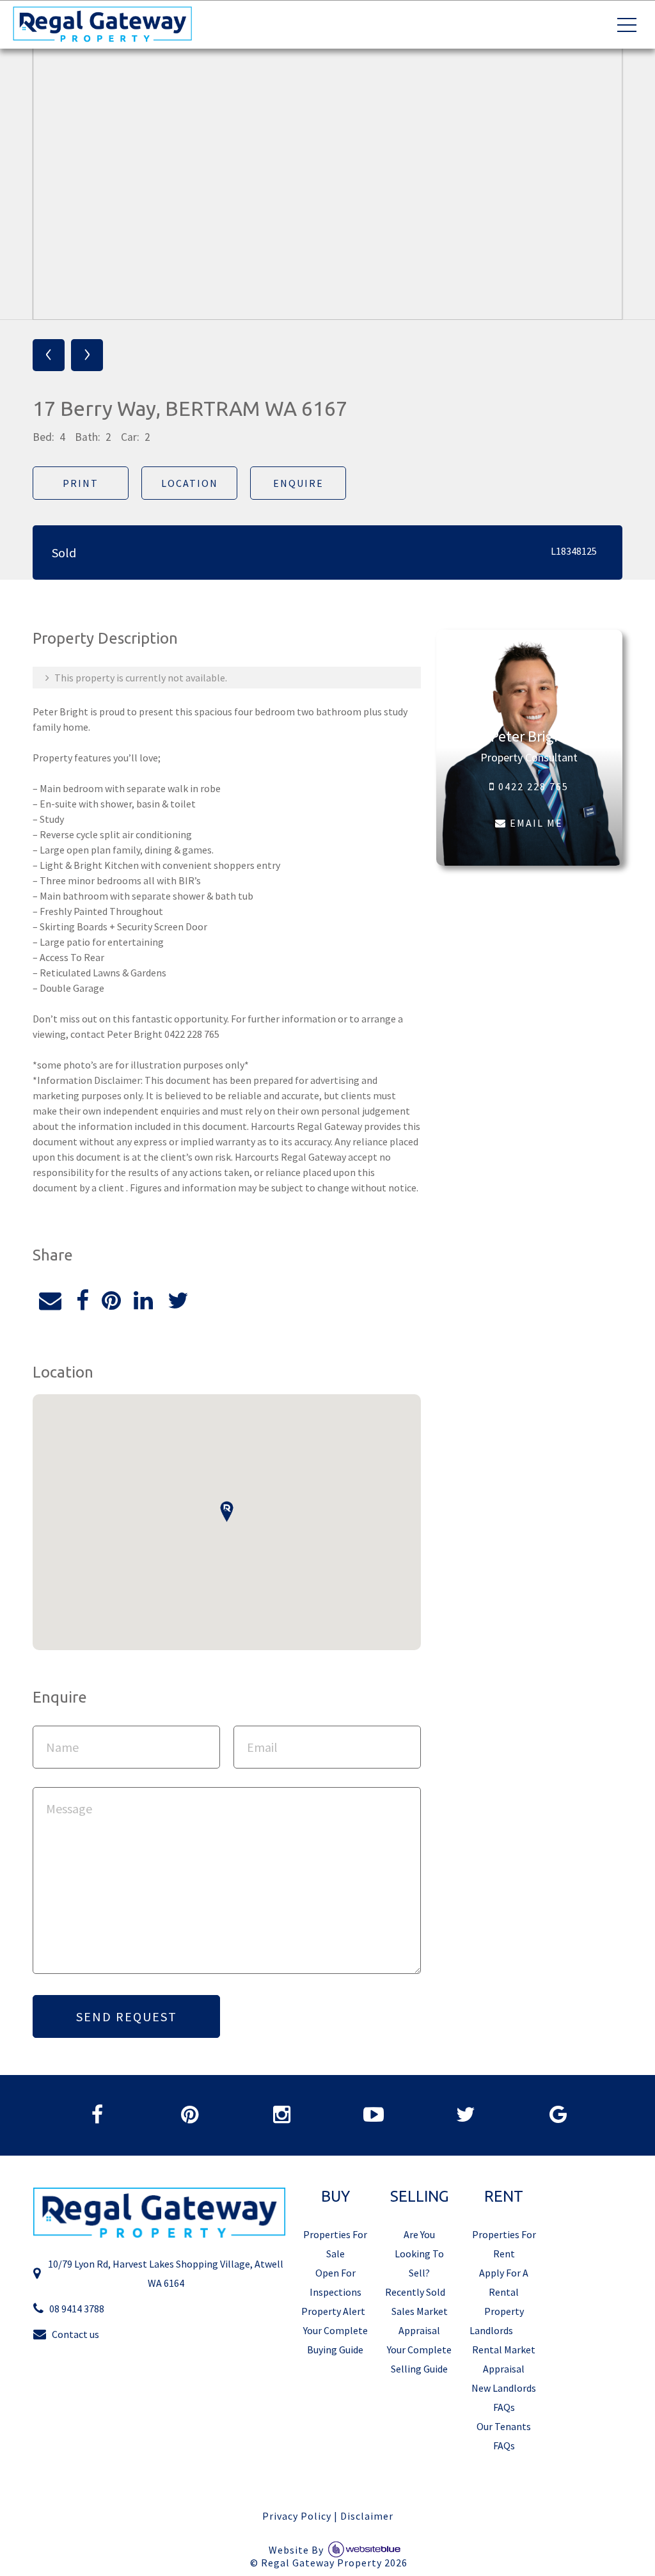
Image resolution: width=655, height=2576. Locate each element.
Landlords (491, 2330)
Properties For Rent (504, 2244)
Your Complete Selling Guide (419, 2359)
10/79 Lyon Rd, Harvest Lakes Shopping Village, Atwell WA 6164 (166, 2273)
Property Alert (333, 2311)
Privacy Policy (297, 2516)
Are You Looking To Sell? (419, 2254)
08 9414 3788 (77, 2309)
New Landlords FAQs (504, 2397)
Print (81, 483)
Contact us (75, 2334)
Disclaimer (367, 2516)
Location (190, 483)
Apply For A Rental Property (504, 2292)
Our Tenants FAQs (504, 2436)
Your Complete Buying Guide (335, 2340)
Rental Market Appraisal (504, 2359)
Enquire (298, 483)
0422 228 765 (532, 786)
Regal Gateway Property (334, 2563)
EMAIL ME (535, 823)
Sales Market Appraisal (420, 2321)
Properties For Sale (335, 2244)
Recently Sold (415, 2292)
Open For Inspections (335, 2282)
